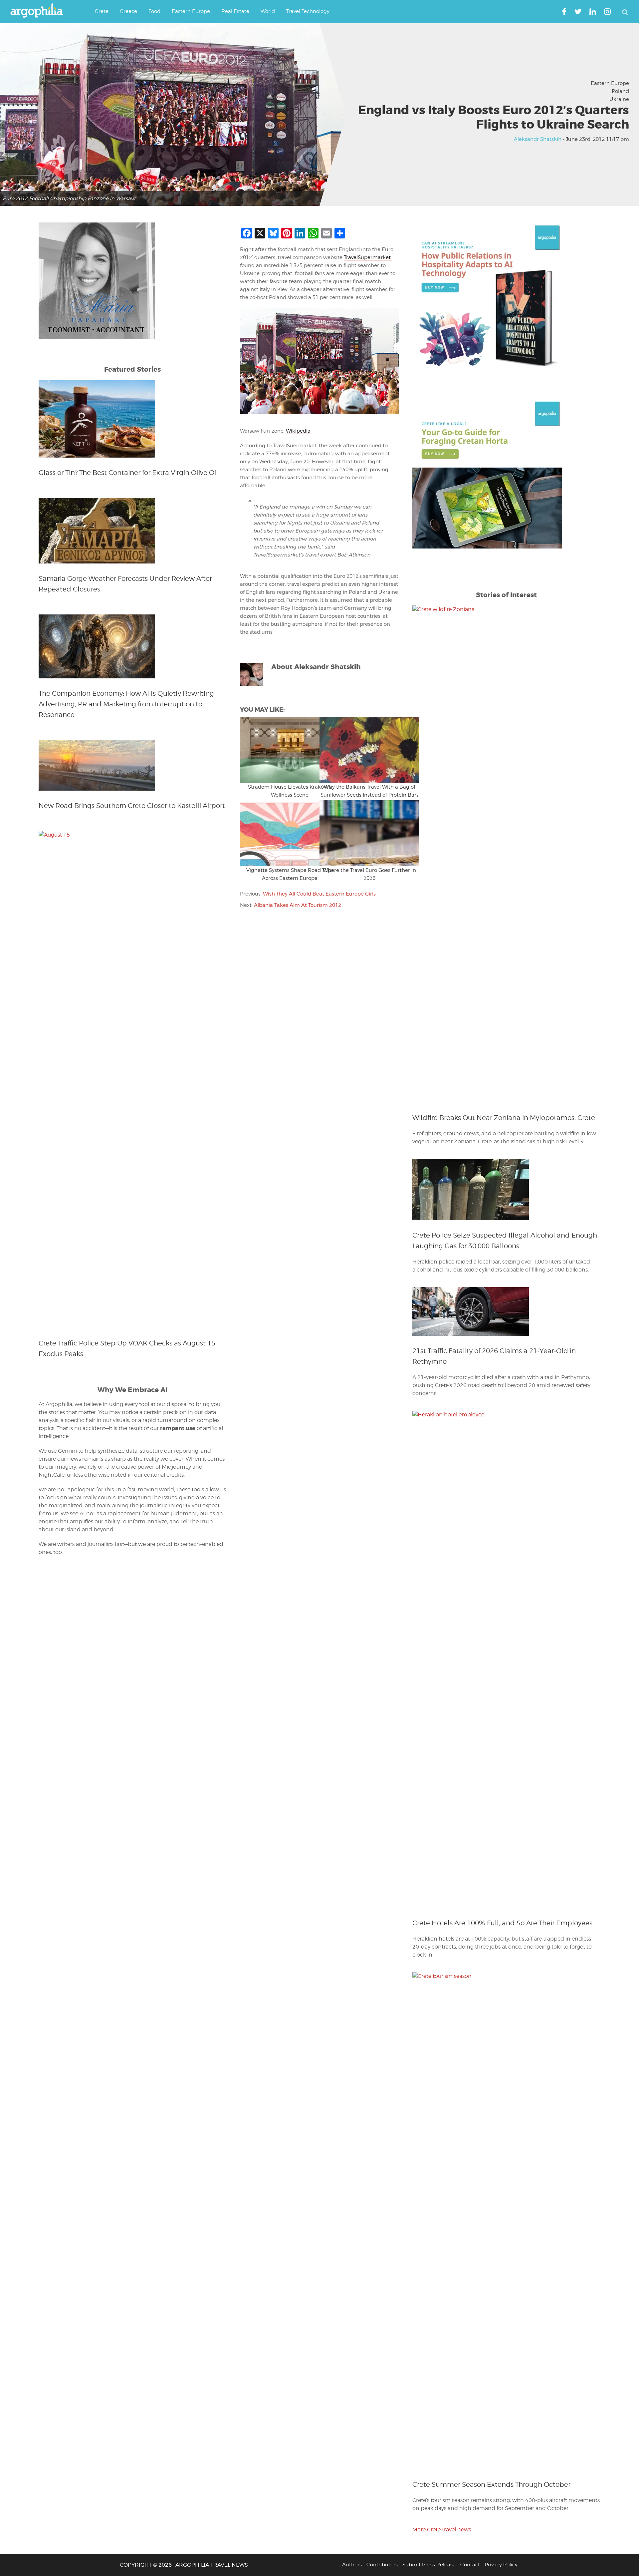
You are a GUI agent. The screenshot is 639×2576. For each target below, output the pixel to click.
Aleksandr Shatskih (538, 139)
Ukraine (619, 99)
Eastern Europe (610, 83)
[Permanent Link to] (280, 750)
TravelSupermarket (367, 257)
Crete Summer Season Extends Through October (491, 2484)
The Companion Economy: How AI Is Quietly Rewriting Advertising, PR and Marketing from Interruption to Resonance (126, 704)
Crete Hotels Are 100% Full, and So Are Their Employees (502, 1923)
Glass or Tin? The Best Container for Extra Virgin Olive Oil (128, 473)
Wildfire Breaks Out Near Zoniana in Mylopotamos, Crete (504, 1118)
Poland (620, 91)
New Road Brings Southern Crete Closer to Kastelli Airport (132, 806)
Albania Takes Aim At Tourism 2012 (298, 905)
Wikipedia (298, 431)
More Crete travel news (442, 2530)
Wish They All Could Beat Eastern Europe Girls (319, 894)
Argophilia (40, 11)
